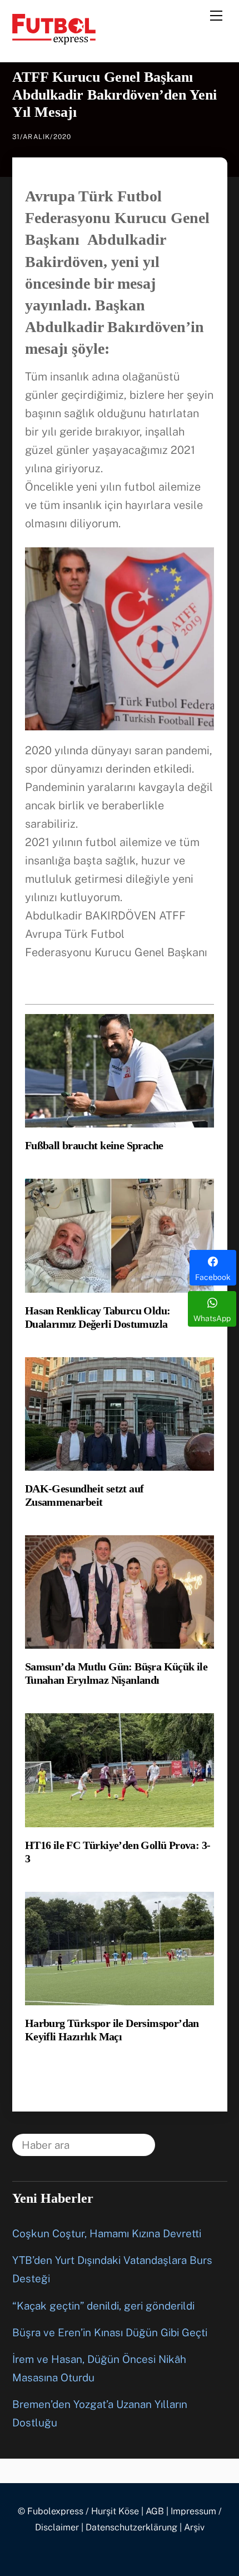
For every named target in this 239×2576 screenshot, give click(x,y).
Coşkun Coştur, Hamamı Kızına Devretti (107, 2233)
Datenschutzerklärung (131, 2527)
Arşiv (194, 2527)
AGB (155, 2511)
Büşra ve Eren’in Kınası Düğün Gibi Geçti (110, 2332)
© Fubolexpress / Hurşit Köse (78, 2511)
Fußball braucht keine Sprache (94, 1145)
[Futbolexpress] (54, 39)
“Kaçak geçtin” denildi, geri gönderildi (103, 2306)
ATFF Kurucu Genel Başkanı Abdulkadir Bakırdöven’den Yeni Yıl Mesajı (114, 94)
